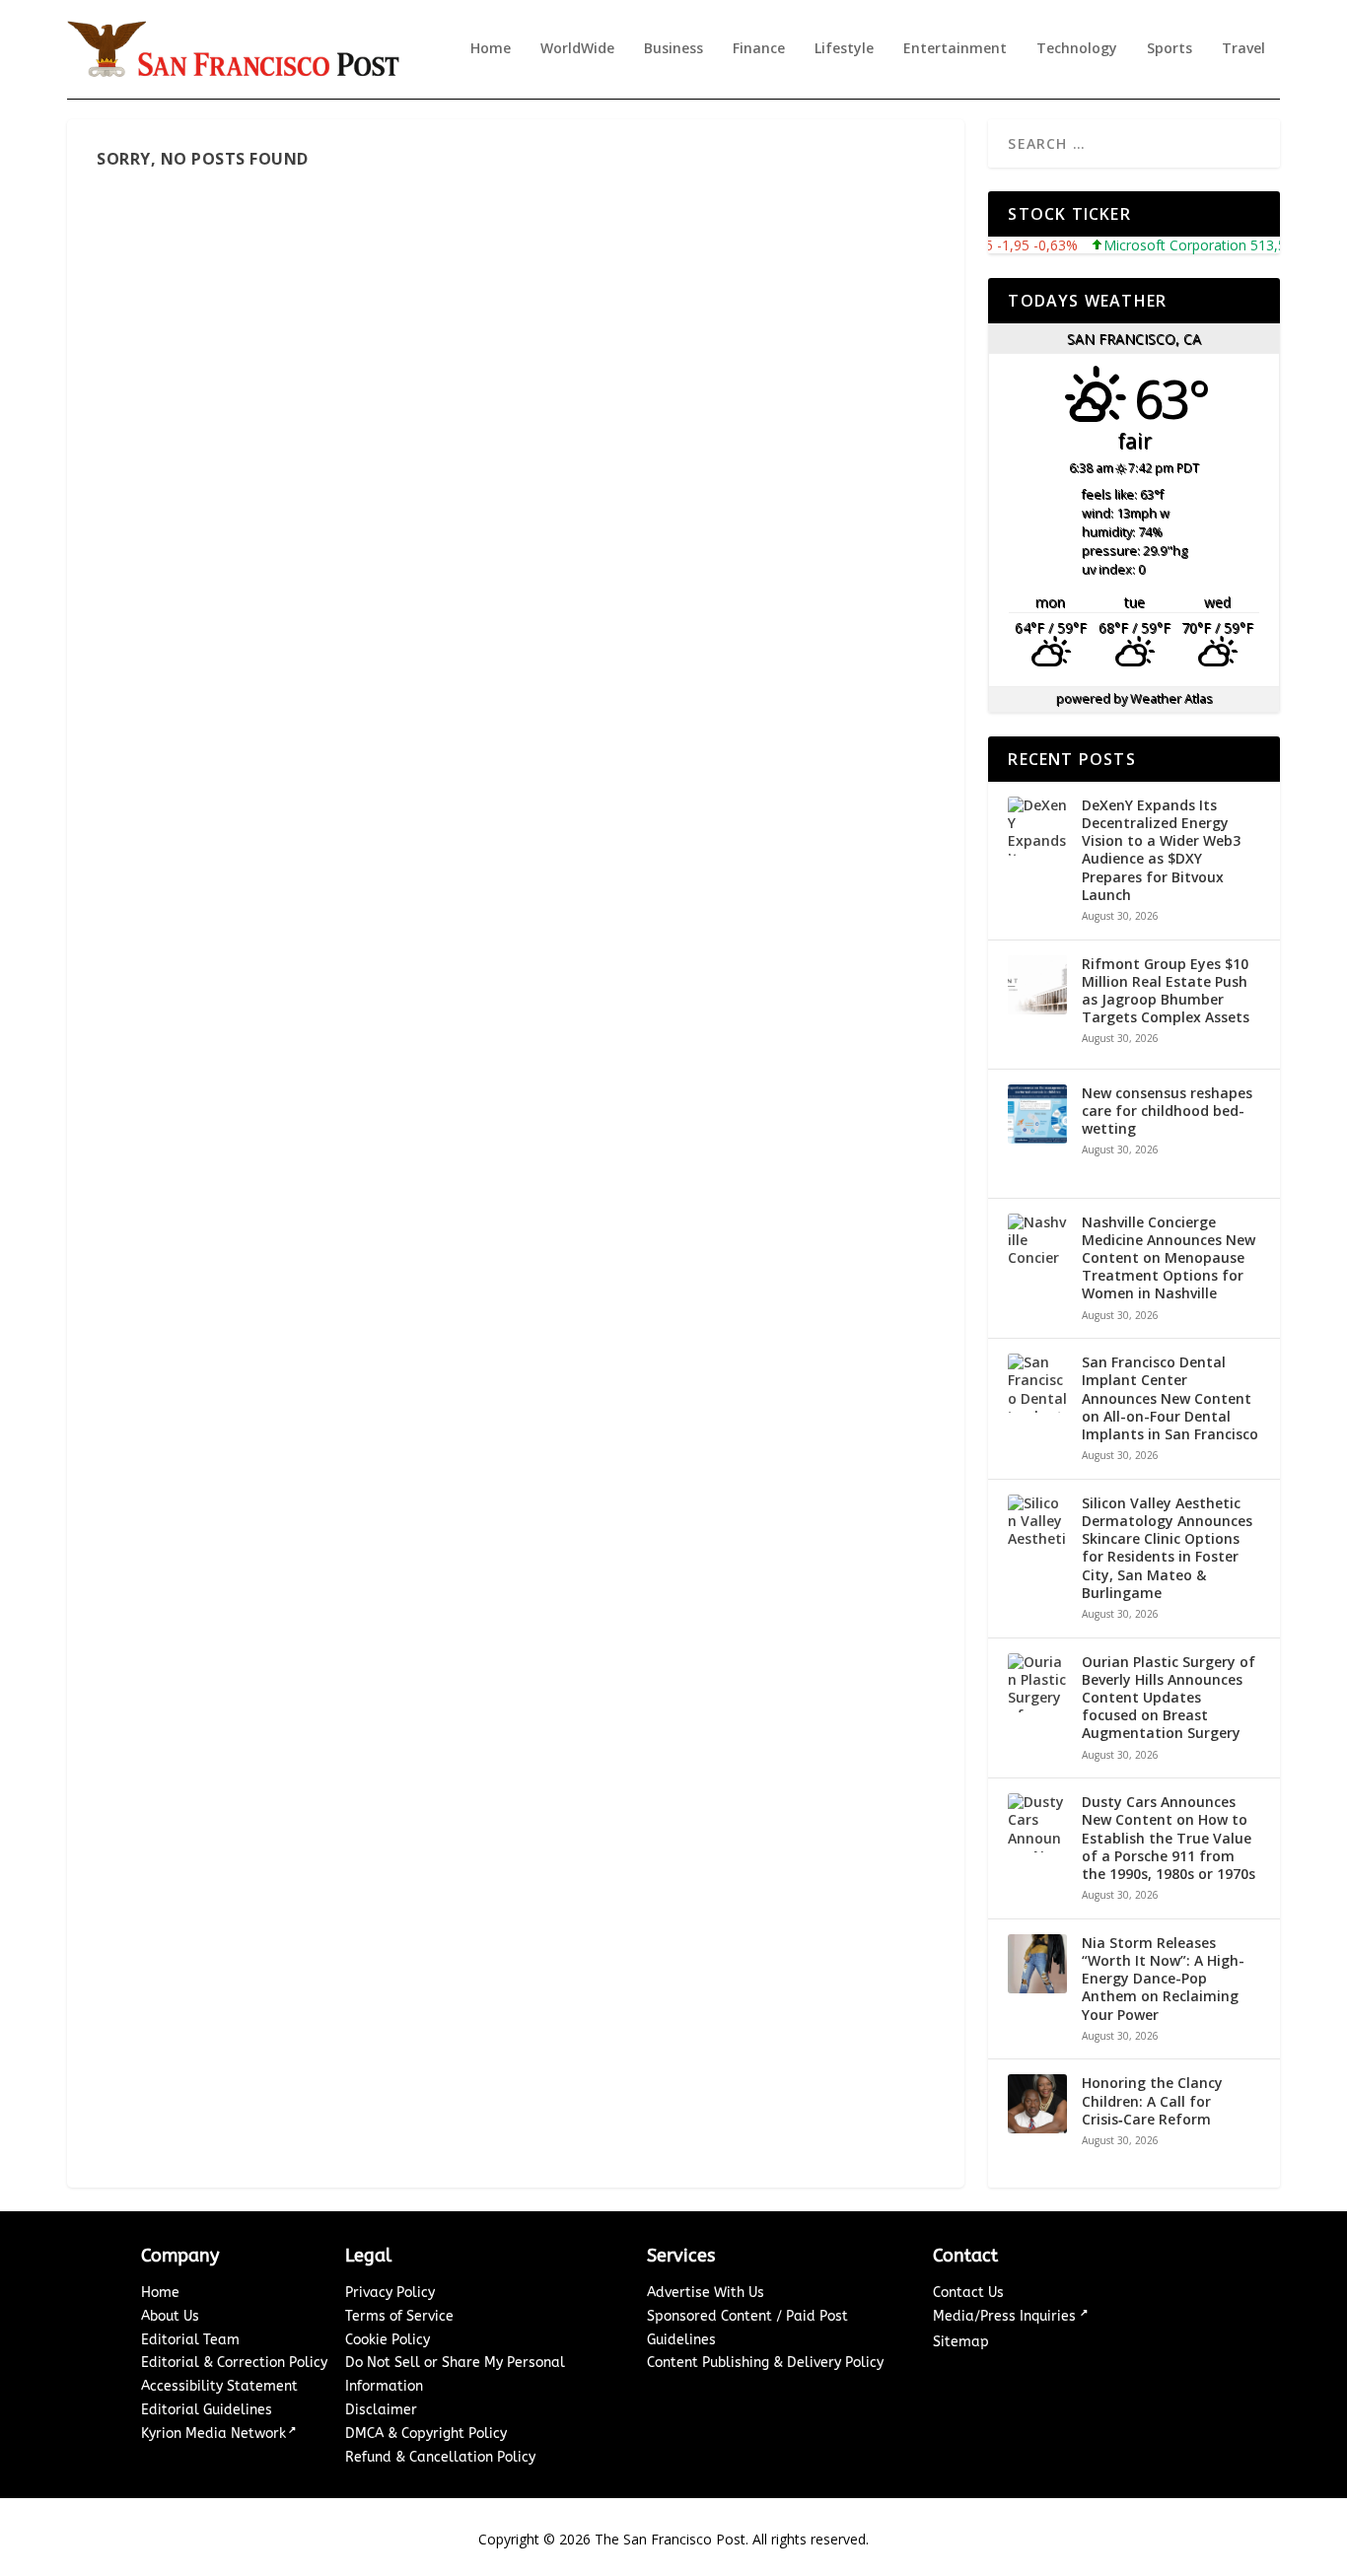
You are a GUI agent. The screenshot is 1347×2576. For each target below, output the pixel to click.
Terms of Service (399, 2316)
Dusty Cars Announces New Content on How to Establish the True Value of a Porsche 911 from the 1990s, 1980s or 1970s (1169, 1838)
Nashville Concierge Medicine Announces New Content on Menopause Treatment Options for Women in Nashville (1169, 1258)
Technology (1077, 49)
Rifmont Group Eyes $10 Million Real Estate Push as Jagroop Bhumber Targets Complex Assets (1166, 991)
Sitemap (961, 2342)
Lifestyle (844, 49)
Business (673, 49)
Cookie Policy (388, 2340)
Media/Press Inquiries (1006, 2316)
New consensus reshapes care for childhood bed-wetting (1167, 1111)
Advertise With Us (706, 2293)
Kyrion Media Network (213, 2434)
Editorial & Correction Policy (234, 2363)
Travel (1243, 49)
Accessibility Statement (219, 2386)
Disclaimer (381, 2410)
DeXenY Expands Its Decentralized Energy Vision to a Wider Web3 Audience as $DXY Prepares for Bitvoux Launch (1161, 850)
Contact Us (968, 2293)
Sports (1170, 49)
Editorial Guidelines (207, 2410)
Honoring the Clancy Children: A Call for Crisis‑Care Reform (1152, 2101)
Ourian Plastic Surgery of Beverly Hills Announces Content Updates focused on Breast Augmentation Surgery (1169, 1698)
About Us (170, 2316)
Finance (759, 49)
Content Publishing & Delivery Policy (765, 2363)
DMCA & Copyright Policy (426, 2434)
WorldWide (577, 49)
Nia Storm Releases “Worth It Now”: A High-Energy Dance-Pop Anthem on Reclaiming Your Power (1163, 1979)
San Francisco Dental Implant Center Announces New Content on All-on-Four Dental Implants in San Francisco (1170, 1398)
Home (491, 49)
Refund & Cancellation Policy (440, 2457)
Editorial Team (190, 2340)
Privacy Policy (390, 2293)
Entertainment (955, 49)
